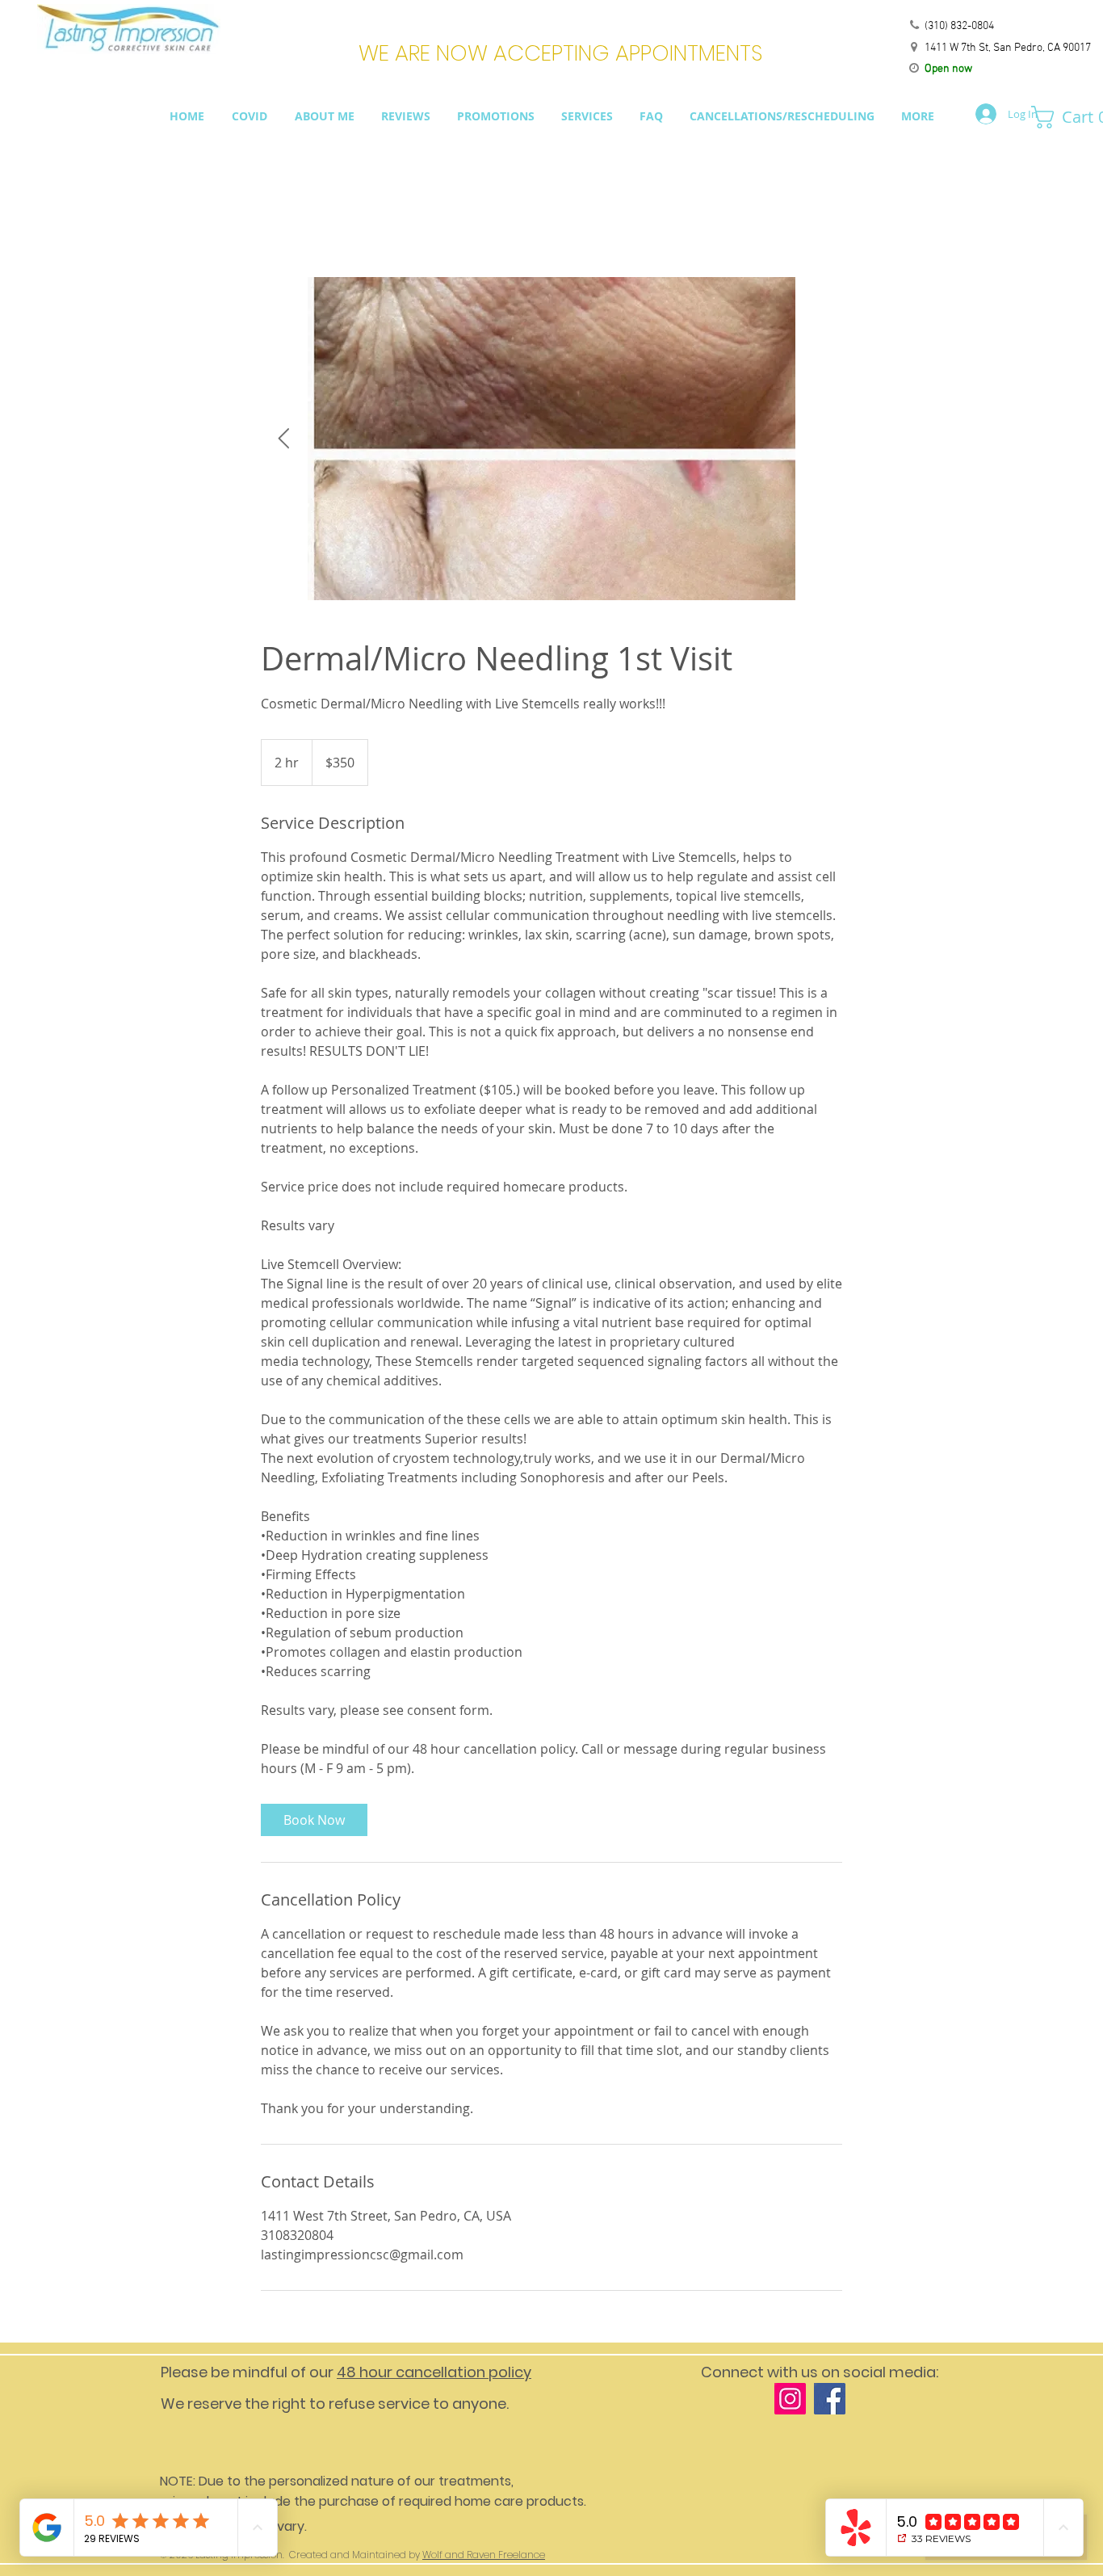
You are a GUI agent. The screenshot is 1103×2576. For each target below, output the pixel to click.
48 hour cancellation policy (434, 2372)
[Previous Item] (283, 439)
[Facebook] (830, 2399)
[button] (1061, 117)
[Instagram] (790, 2399)
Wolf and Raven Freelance (484, 2555)
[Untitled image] (551, 439)
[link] (314, 1820)
